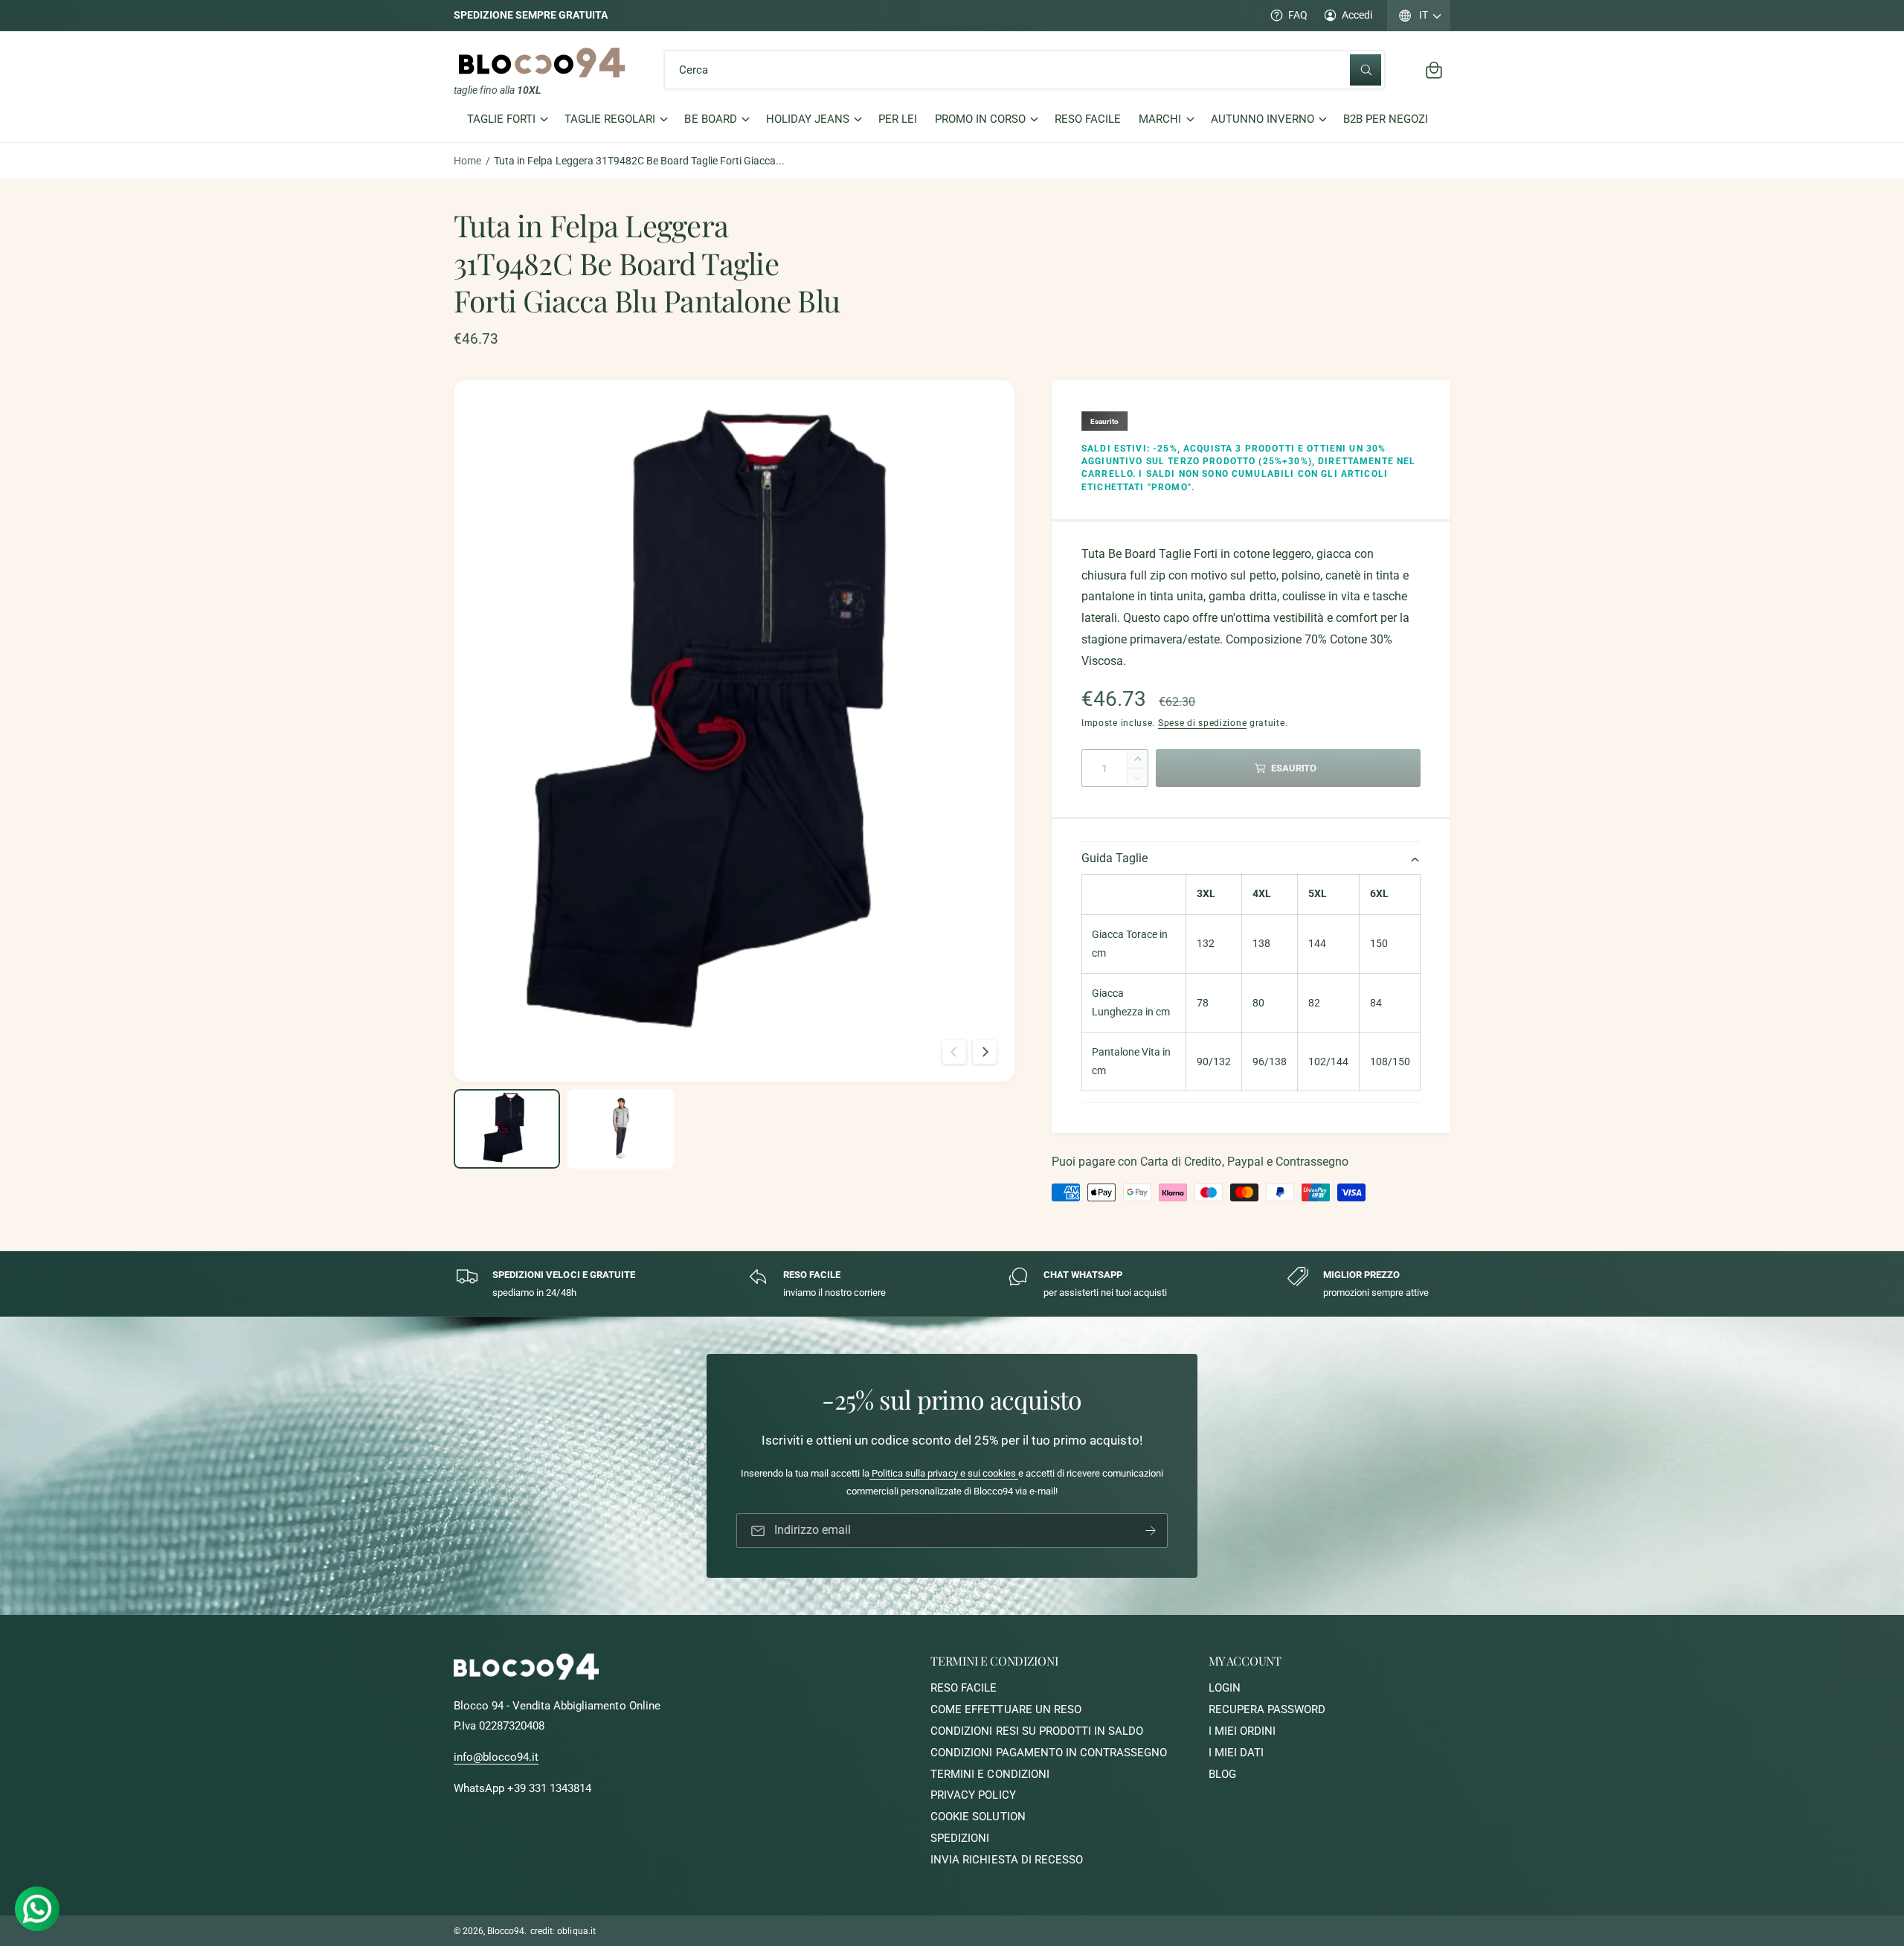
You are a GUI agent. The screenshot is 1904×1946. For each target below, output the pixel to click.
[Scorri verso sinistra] (954, 1052)
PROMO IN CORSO (980, 120)
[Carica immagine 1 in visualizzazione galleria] (507, 1129)
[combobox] (1025, 70)
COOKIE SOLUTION (978, 1817)
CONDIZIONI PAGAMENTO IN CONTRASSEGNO (1049, 1753)
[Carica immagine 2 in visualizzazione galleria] (621, 1129)
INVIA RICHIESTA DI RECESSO (1006, 1860)
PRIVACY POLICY (973, 1795)
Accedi (1357, 15)
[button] (1434, 70)
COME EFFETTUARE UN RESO (1006, 1709)
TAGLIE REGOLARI (610, 120)
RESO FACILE (964, 1688)
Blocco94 (506, 1931)
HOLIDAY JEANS (808, 120)
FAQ (1298, 15)
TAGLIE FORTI (501, 120)
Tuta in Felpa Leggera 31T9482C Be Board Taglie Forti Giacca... (639, 161)
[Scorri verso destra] (985, 1052)
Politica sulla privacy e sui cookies (944, 1474)
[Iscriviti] (1151, 1531)
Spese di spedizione (1202, 723)
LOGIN (1225, 1688)
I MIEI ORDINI (1242, 1731)
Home (467, 161)
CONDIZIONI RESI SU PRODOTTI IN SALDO (1037, 1731)
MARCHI (1160, 120)
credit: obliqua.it (563, 1931)
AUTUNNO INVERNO (1263, 120)
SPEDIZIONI (960, 1838)
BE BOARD (710, 120)
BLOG (1222, 1774)
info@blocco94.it (496, 1757)
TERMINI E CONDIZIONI (990, 1774)
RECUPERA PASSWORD (1267, 1709)
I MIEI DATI (1236, 1753)
